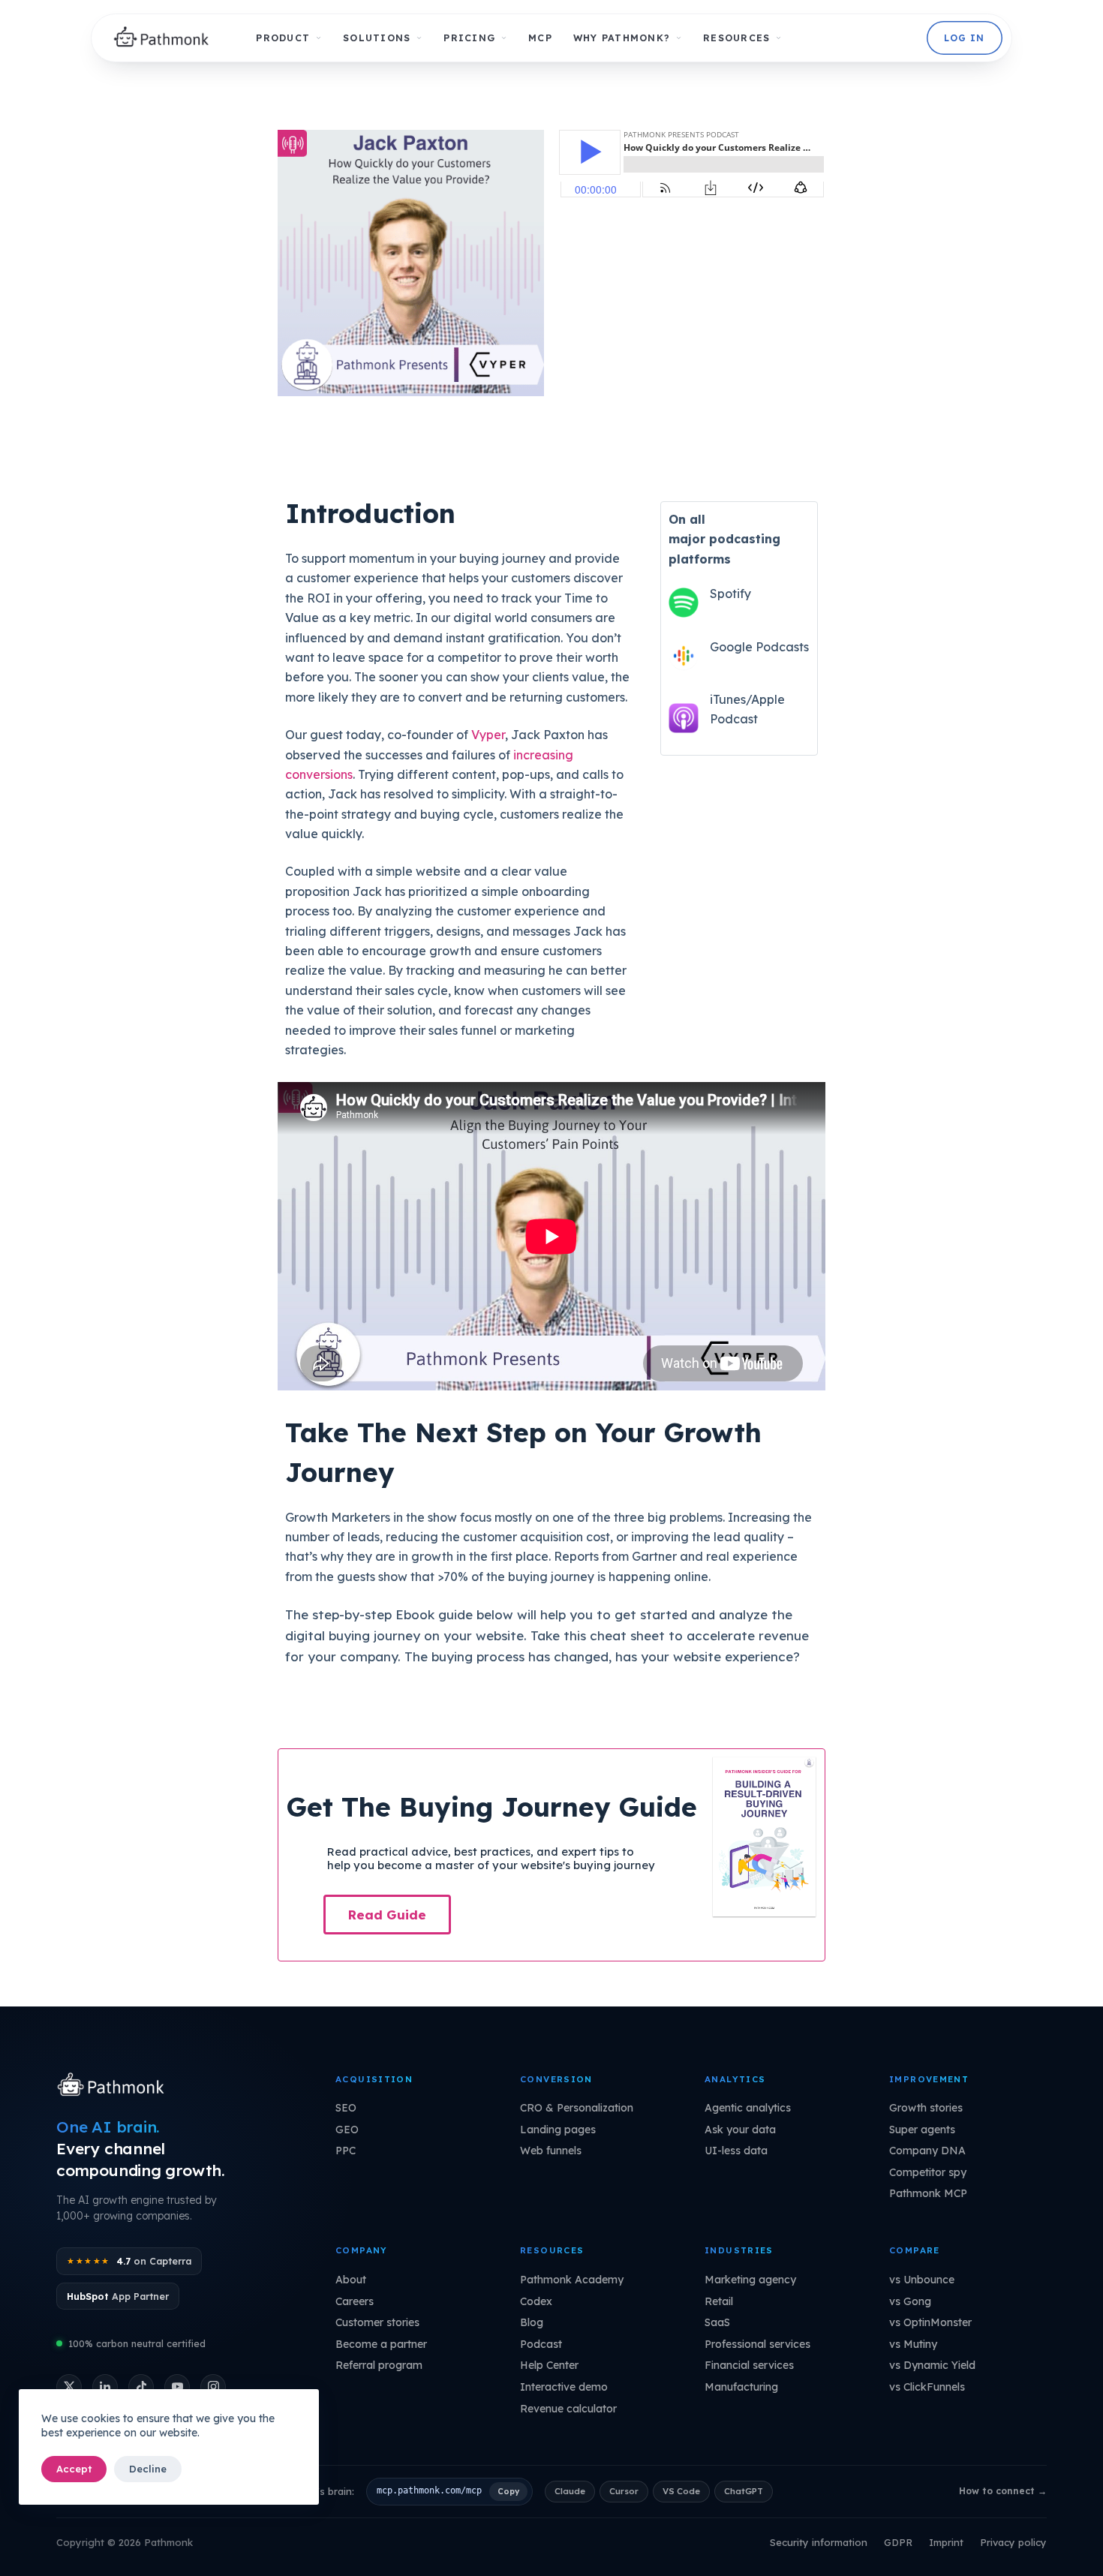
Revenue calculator (568, 2409)
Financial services (749, 2365)
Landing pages (558, 2130)
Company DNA (927, 2151)
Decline (148, 2469)
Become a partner (381, 2344)
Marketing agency (750, 2280)
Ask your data (740, 2130)
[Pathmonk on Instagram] (213, 2387)
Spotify (730, 594)
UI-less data (736, 2151)
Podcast (541, 2344)
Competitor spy (928, 2172)
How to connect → (1003, 2491)
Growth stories (926, 2108)
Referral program (379, 2365)
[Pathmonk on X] (69, 2387)
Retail (719, 2301)
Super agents (922, 2130)
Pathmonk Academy (572, 2280)
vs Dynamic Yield (932, 2365)
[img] (165, 38)
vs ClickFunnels (927, 2387)
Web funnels (551, 2151)
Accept (74, 2469)
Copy (508, 2491)
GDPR (898, 2542)
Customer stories (377, 2322)
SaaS (717, 2322)
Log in (964, 38)
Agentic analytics (748, 2108)
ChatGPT (744, 2491)
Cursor (624, 2491)
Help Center (549, 2365)
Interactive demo (564, 2387)
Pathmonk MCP (928, 2193)
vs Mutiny (913, 2344)
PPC (346, 2151)
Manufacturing (741, 2387)
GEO (347, 2130)
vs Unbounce (922, 2280)
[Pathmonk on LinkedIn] (105, 2387)
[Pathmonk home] (114, 2086)
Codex (536, 2301)
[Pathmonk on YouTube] (177, 2387)
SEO (346, 2108)
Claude (570, 2491)
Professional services (757, 2344)
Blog (532, 2322)
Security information (819, 2542)
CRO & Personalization (577, 2108)
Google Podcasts (759, 647)
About (351, 2280)
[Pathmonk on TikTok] (141, 2387)
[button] (387, 1915)
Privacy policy (1013, 2542)
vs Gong (910, 2301)
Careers (355, 2301)
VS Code (681, 2491)
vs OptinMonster (930, 2322)
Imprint (946, 2542)
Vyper (488, 735)
